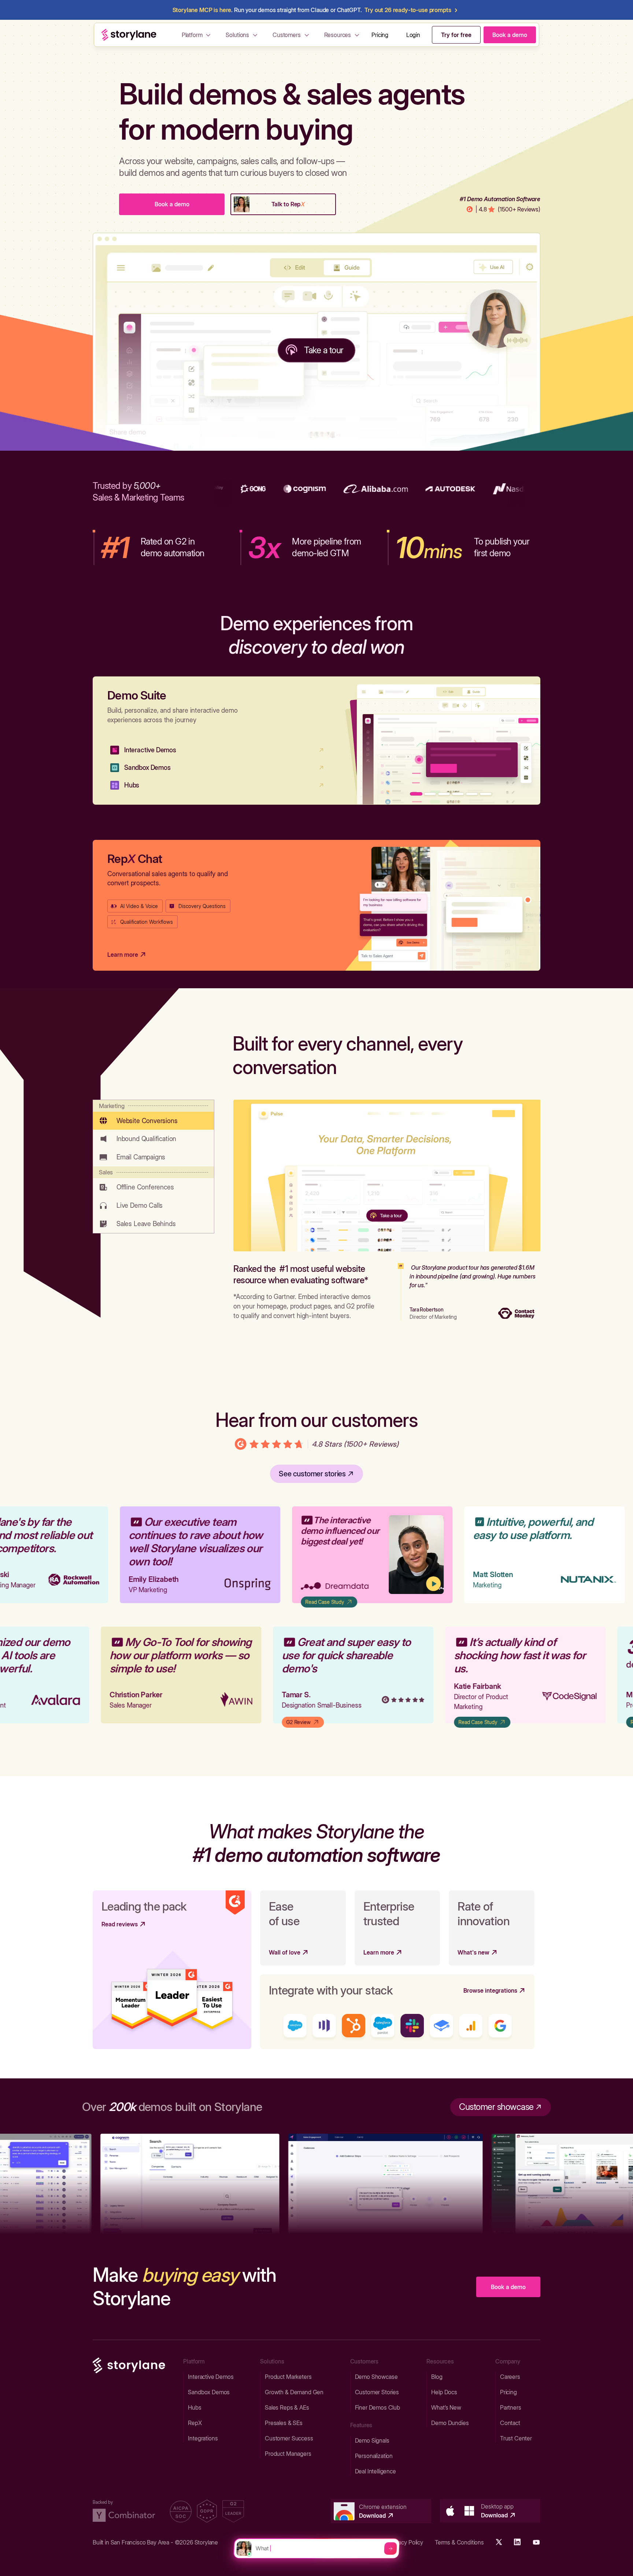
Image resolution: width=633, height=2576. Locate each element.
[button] (197, 35)
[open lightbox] (388, 1555)
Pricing (380, 35)
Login (413, 35)
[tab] (153, 1115)
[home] (129, 35)
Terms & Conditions (459, 2542)
